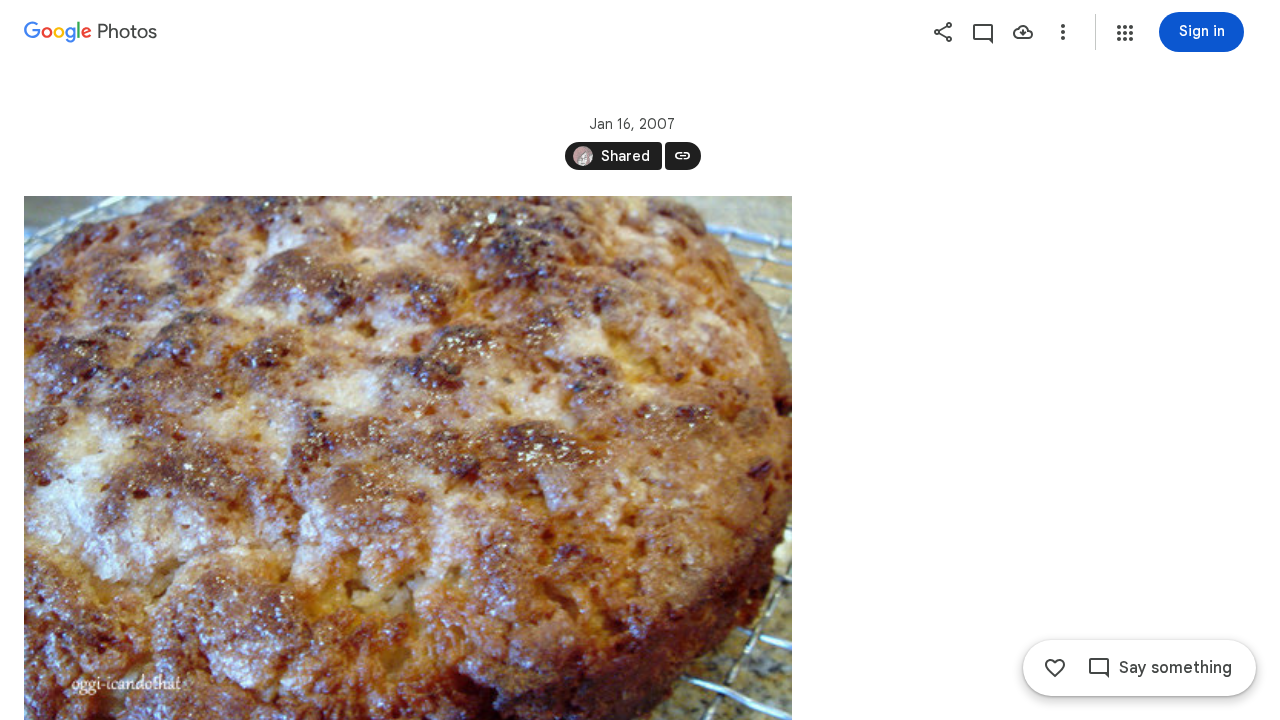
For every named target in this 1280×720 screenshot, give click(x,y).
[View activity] (983, 32)
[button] (1125, 33)
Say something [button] (1175, 668)
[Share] (943, 32)
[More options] (1063, 32)
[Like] (1055, 668)
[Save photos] (1023, 32)
